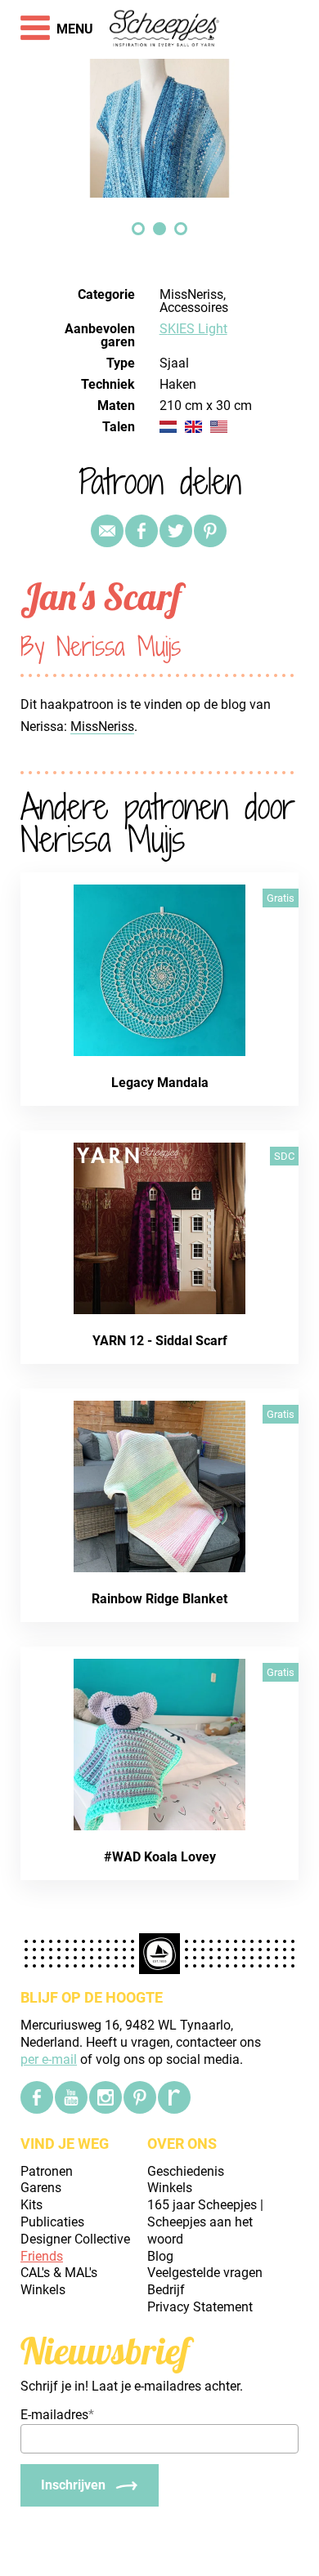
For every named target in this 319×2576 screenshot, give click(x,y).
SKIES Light (193, 329)
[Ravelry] (174, 2097)
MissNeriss (102, 726)
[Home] (165, 29)
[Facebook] (37, 2097)
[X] (176, 531)
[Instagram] (106, 2097)
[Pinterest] (210, 531)
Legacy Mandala (160, 1083)
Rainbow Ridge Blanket (159, 1599)
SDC (284, 1156)
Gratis (281, 898)
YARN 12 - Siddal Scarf (160, 1341)
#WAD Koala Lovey (160, 1857)
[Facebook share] (142, 531)
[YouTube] (71, 2097)
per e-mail (49, 2059)
